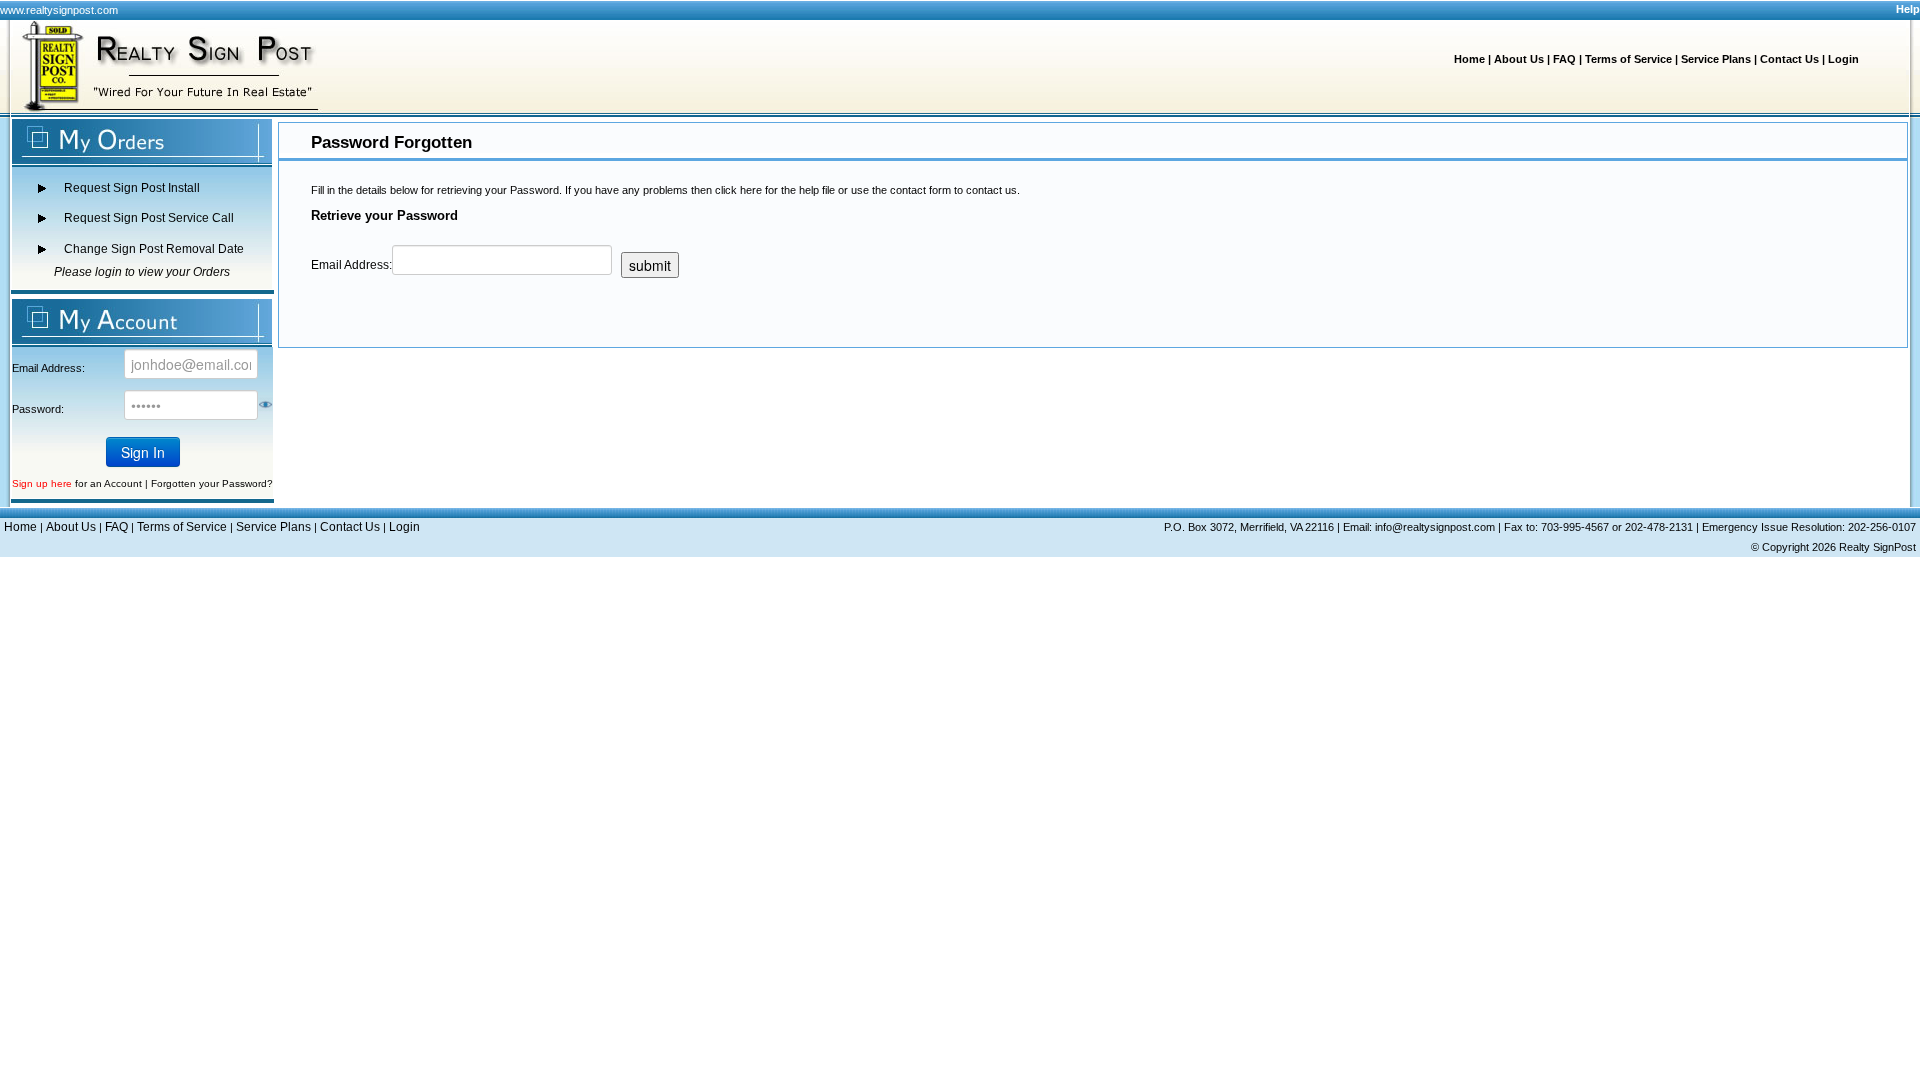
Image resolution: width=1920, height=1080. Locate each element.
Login (1843, 59)
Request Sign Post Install (132, 188)
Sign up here (42, 483)
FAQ (1564, 59)
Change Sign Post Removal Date (154, 249)
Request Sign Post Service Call (149, 218)
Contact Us (1789, 59)
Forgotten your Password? (212, 483)
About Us (1519, 59)
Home (1469, 59)
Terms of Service (1628, 59)
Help (1908, 9)
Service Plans (1716, 59)
